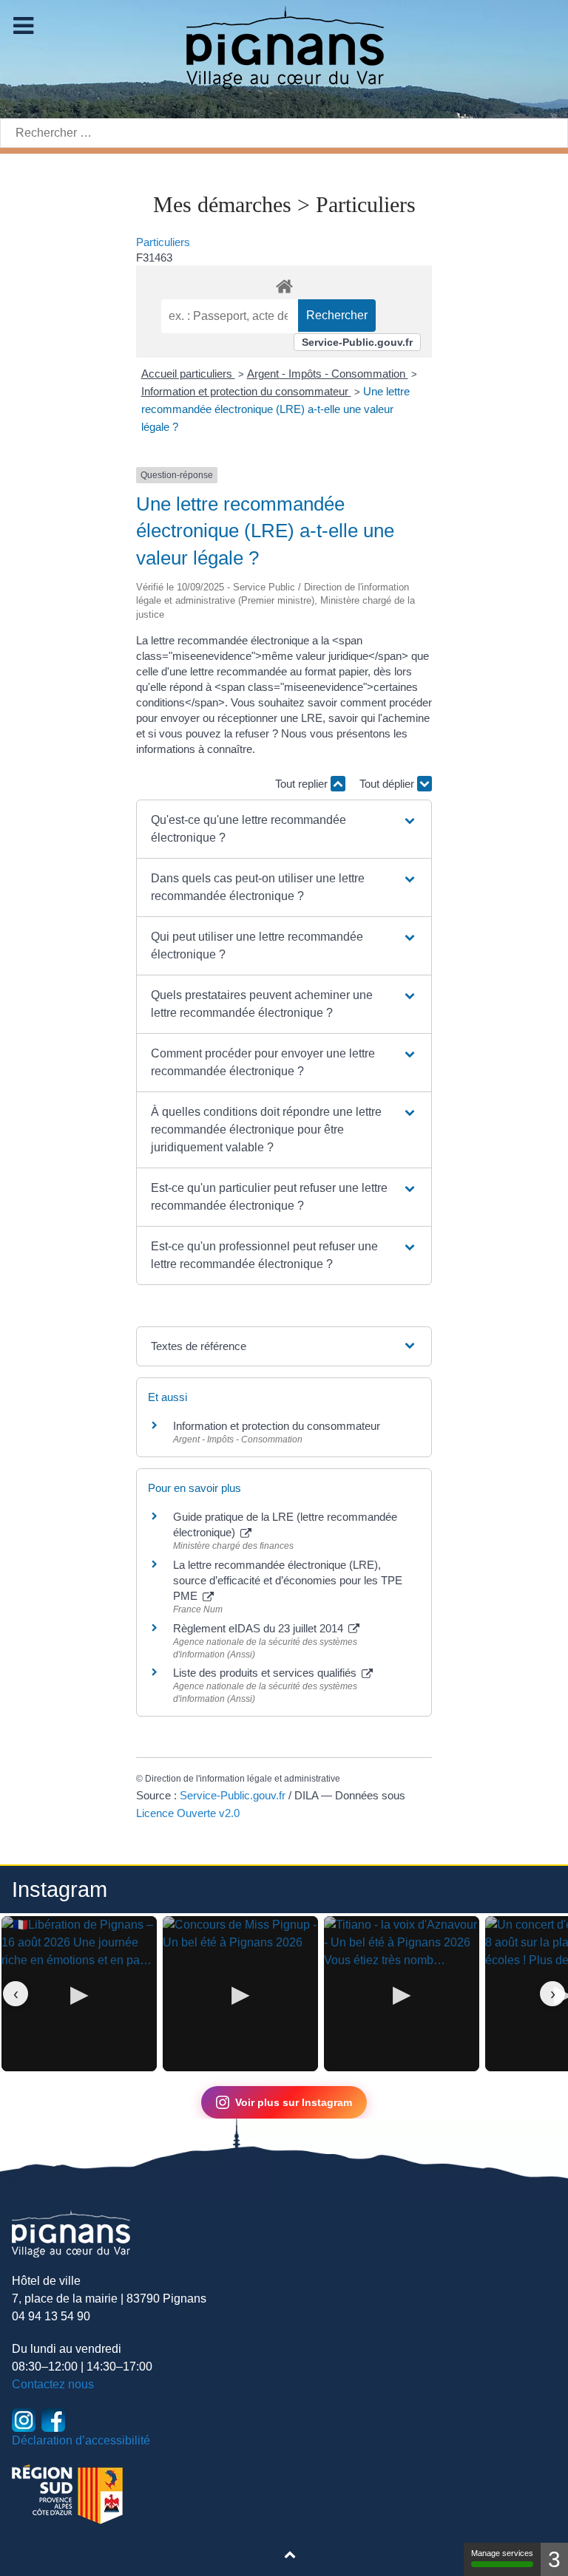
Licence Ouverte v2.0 (188, 1813)
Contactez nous (53, 2384)
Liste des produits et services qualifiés (266, 1673)
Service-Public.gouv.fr (357, 342)
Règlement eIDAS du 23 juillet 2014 (260, 1628)
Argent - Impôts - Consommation (328, 374)
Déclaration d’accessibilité (81, 2440)
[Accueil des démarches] (284, 284)
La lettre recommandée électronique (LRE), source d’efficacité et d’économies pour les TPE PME (288, 1580)
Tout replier (303, 784)
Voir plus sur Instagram (294, 2102)
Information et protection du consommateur (246, 391)
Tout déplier (388, 784)
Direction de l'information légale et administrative (243, 1779)
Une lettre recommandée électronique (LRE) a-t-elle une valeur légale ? (275, 409)
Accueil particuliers (188, 374)
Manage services (502, 2553)
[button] (284, 829)
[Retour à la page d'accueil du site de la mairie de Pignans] (284, 46)
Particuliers (163, 242)
